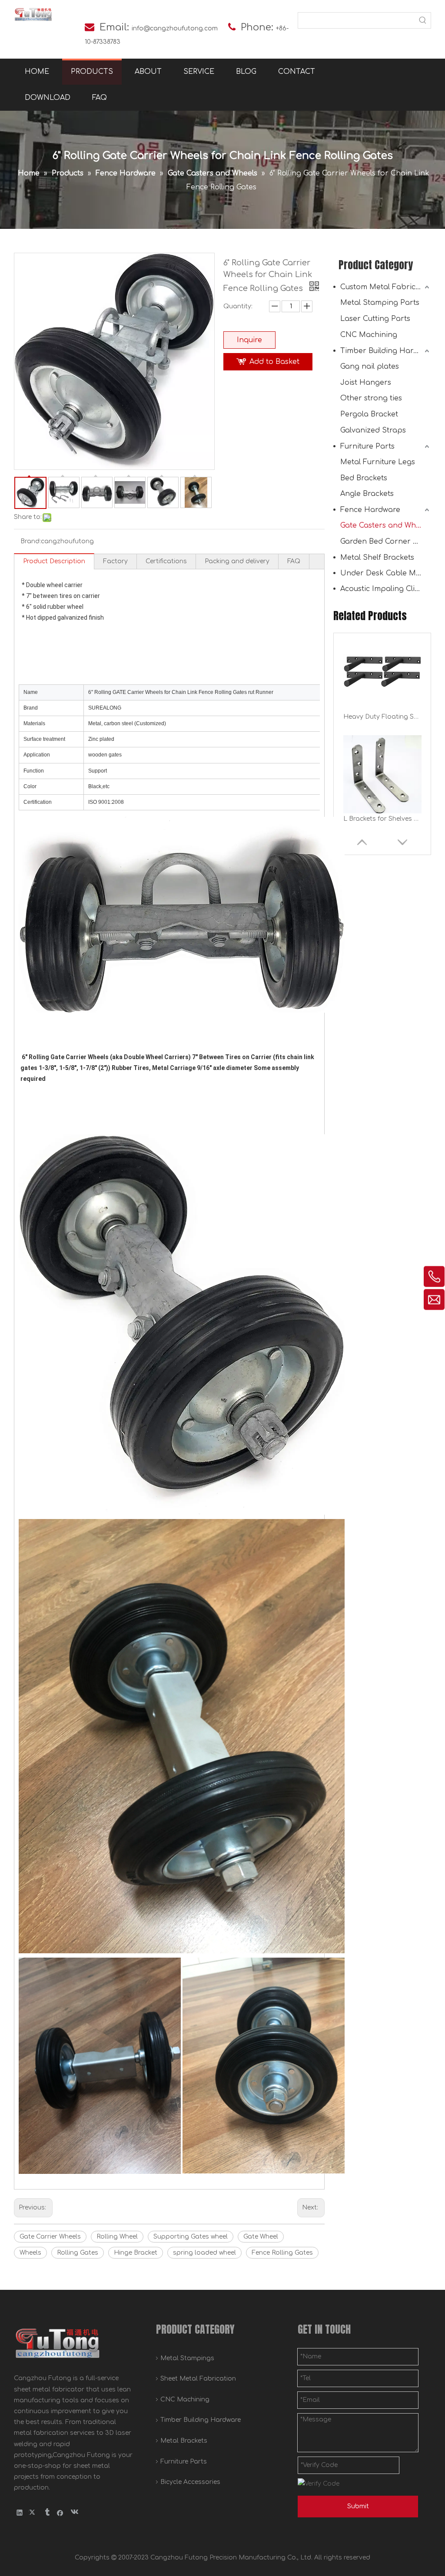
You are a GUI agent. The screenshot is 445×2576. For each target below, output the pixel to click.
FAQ (294, 561)
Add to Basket (274, 362)
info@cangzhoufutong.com (175, 28)
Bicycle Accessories (190, 2482)
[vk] (74, 2513)
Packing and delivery (237, 561)
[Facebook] (60, 2513)
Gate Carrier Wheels (50, 2237)
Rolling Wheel (117, 2237)
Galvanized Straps (373, 430)
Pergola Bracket (369, 414)
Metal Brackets (184, 2441)
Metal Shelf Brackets (377, 558)
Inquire (249, 340)
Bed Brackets (364, 478)
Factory (115, 561)
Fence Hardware (370, 510)
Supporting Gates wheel (191, 2237)
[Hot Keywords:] (423, 20)
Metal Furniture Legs (378, 462)
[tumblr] (47, 2513)
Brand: (31, 541)
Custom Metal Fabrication (386, 287)
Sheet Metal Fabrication (198, 2379)
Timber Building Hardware (386, 351)
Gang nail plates (370, 367)
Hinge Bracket (136, 2253)
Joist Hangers (366, 383)
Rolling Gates (78, 2253)
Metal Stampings (187, 2358)
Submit (358, 2506)
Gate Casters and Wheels (385, 525)
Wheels (30, 2253)
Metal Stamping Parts (380, 303)
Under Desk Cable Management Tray (386, 573)
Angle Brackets (367, 494)
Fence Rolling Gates (282, 2253)
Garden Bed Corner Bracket (386, 542)
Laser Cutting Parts (375, 319)
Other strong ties (371, 398)
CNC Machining (369, 335)
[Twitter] (33, 2513)
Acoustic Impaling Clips (382, 589)
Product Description (54, 561)
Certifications (166, 561)
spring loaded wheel (204, 2253)
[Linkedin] (20, 2513)
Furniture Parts (367, 446)
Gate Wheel (261, 2237)
